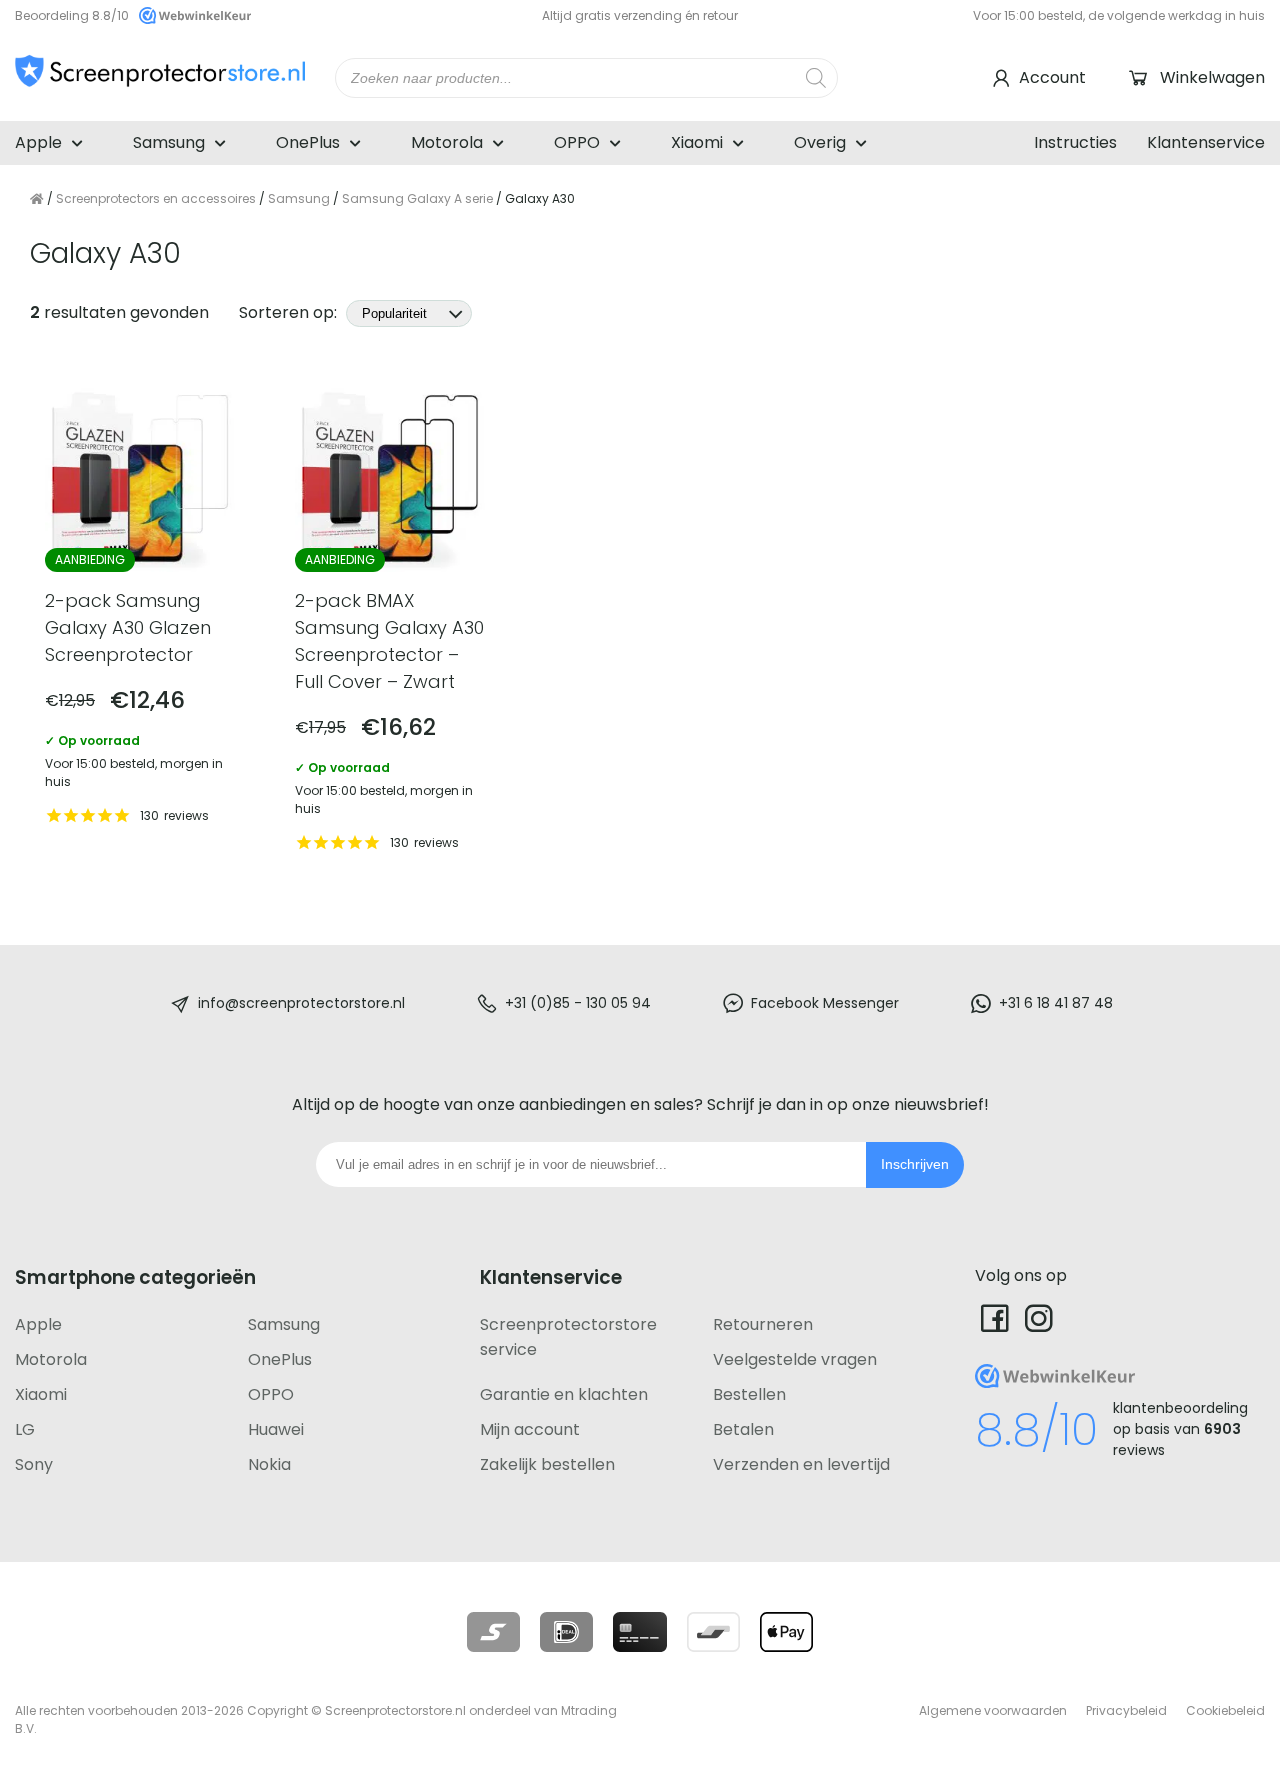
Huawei (276, 1429)
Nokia (269, 1464)
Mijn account (530, 1429)
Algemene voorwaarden (993, 1710)
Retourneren (763, 1324)
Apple (38, 142)
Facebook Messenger (825, 1003)
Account (1052, 77)
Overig (820, 142)
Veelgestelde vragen (795, 1359)
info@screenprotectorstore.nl (301, 1003)
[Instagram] (1039, 1317)
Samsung (169, 142)
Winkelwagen (1212, 77)
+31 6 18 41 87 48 (1056, 1003)
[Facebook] (995, 1317)
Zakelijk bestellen (547, 1464)
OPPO (577, 142)
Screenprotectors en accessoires (156, 198)
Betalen (743, 1429)
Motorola (447, 142)
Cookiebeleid (1225, 1710)
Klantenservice (1206, 142)
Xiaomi (697, 142)
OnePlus (308, 142)
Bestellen (749, 1394)
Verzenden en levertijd (801, 1464)
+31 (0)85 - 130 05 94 (578, 1003)
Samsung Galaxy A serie (417, 198)
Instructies (1075, 142)
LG (25, 1429)
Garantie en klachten (564, 1394)
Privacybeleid (1126, 1710)
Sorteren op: (290, 312)
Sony (34, 1464)
